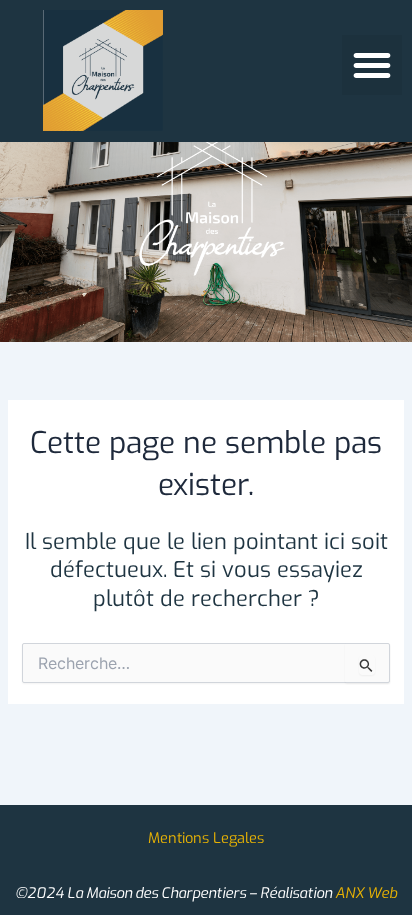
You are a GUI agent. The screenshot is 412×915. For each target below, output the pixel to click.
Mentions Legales (206, 838)
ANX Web (366, 893)
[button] (372, 65)
